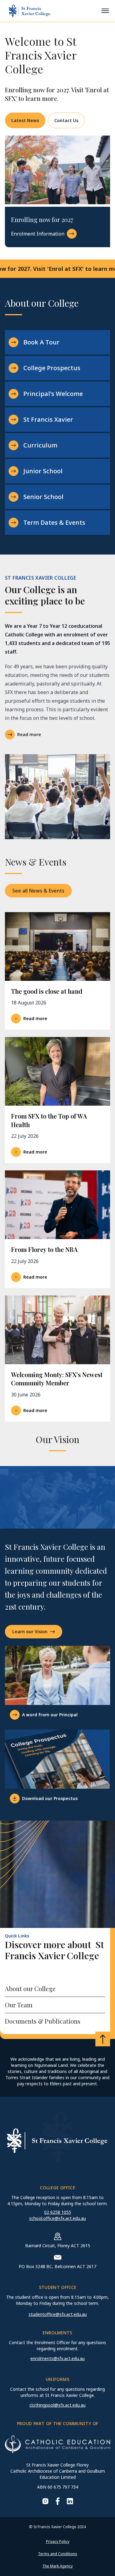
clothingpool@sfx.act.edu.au (57, 2405)
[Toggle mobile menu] (105, 11)
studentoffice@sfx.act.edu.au (58, 2314)
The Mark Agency (57, 2566)
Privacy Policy (58, 2541)
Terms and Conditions (58, 2554)
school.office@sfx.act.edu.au (57, 2218)
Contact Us (66, 120)
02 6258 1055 (58, 2212)
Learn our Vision (30, 1632)
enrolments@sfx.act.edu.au (57, 2358)
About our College (30, 1989)
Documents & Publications (43, 2021)
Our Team (19, 2005)
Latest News (25, 120)
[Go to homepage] (29, 11)
